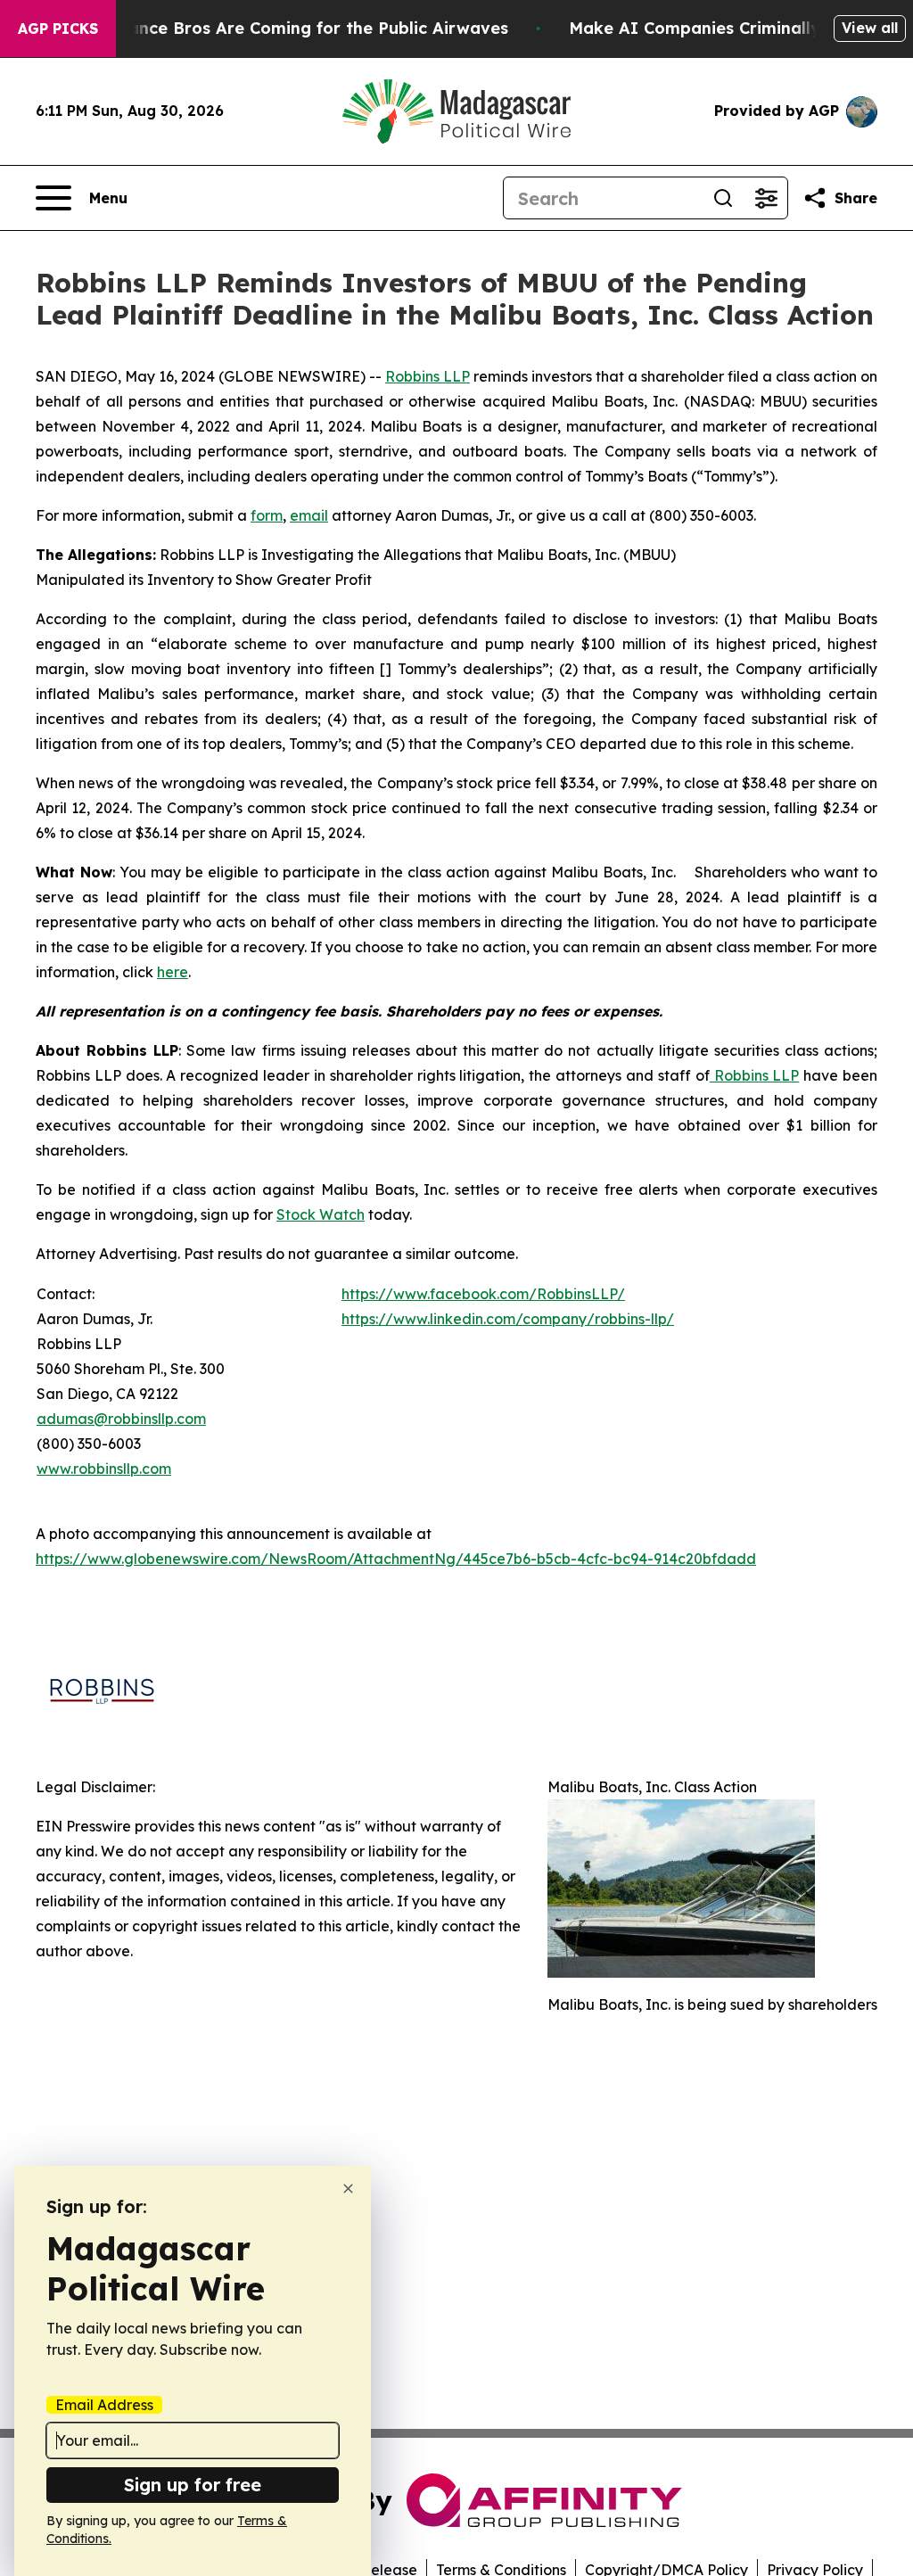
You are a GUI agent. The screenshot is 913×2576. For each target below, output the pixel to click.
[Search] (723, 198)
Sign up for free (193, 2485)
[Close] (348, 2189)
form (267, 515)
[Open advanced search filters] (766, 198)
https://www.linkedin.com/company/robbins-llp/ (508, 1319)
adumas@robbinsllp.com (121, 1419)
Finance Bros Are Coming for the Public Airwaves (306, 28)
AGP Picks (58, 29)
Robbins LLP (428, 376)
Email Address (104, 2405)
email (309, 515)
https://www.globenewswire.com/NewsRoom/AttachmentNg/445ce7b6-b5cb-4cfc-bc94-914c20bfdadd (396, 1559)
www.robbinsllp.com (104, 1469)
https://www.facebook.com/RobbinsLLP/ (483, 1294)
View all (870, 28)
